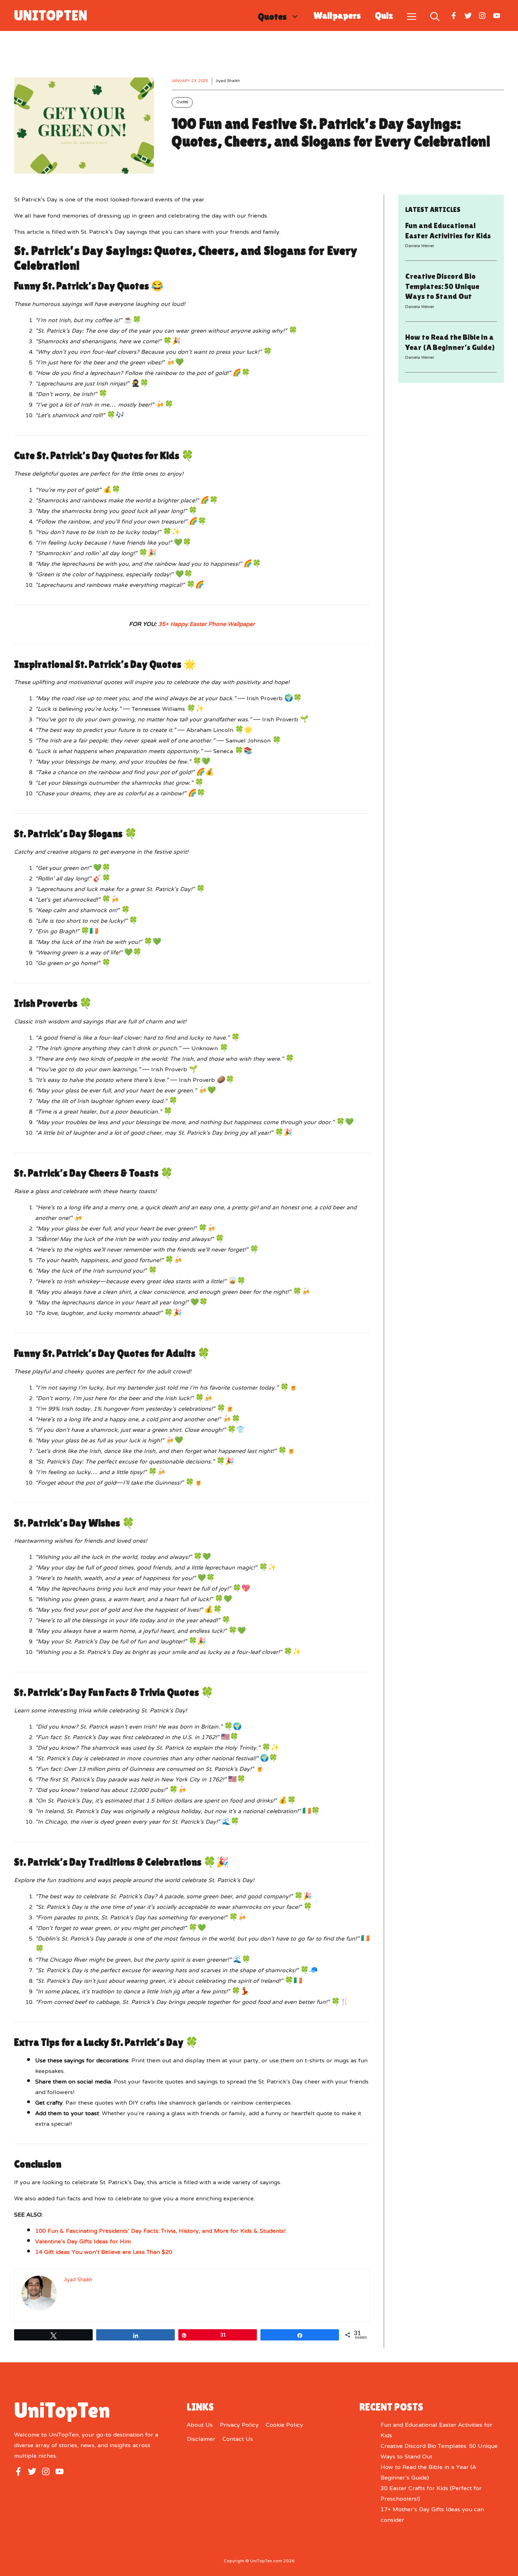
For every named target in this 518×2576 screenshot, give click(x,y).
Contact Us (238, 2439)
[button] (435, 15)
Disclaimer (201, 2439)
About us (200, 2425)
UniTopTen (51, 15)
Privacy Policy (239, 2425)
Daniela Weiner (420, 246)
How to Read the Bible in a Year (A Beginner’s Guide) (428, 2473)
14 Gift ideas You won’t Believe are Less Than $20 (104, 2252)
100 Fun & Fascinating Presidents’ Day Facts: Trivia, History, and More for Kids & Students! (160, 2231)
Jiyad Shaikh (228, 81)
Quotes (272, 16)
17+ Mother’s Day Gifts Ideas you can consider (432, 2515)
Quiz (384, 15)
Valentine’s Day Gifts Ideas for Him (83, 2242)
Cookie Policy (284, 2425)
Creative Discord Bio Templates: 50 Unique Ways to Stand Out (442, 286)
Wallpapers (337, 15)
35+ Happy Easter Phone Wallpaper (206, 625)
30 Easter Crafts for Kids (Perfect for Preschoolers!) (431, 2494)
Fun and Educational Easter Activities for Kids (436, 2431)
